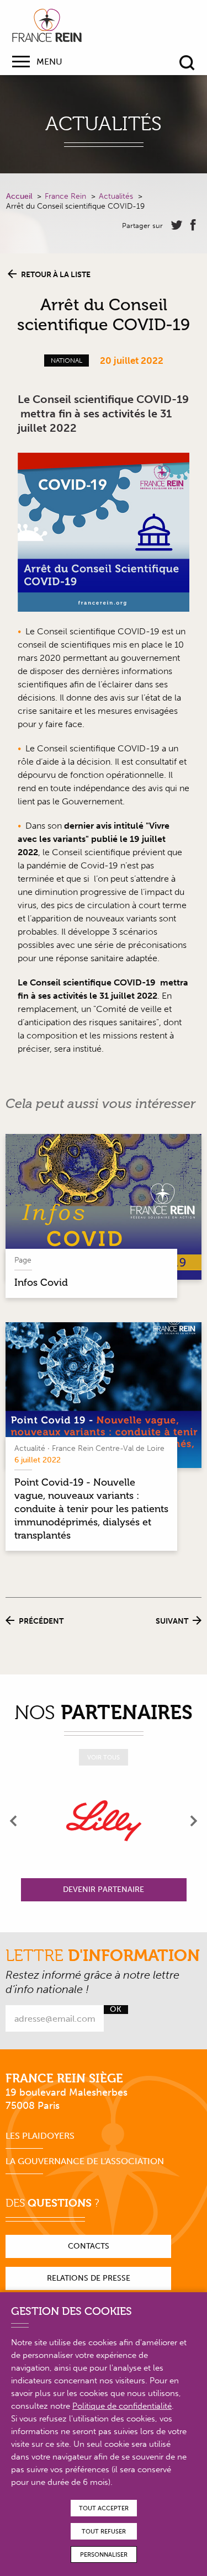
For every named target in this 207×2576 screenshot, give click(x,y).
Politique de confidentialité (122, 2406)
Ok (116, 2010)
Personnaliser (104, 2555)
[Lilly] (104, 1821)
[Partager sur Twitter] (177, 225)
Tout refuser (104, 2532)
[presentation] (14, 1821)
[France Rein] (47, 25)
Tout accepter (104, 2508)
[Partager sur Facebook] (193, 225)
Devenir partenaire (104, 1889)
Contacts (89, 2246)
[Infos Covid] (104, 1207)
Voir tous (104, 1758)
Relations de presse (89, 2278)
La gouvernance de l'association (85, 2161)
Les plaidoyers (40, 2136)
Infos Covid (41, 1282)
